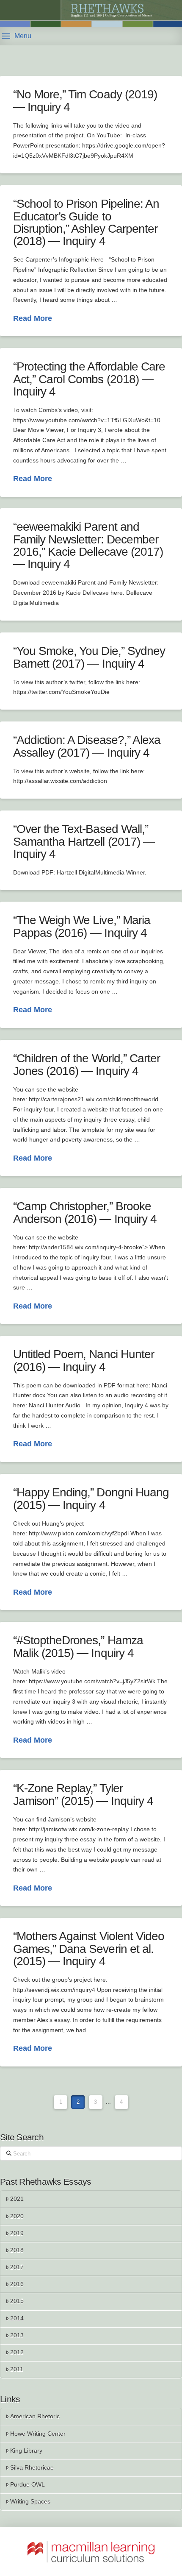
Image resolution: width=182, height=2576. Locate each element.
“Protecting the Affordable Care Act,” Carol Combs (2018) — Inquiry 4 (89, 379)
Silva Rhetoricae (32, 2467)
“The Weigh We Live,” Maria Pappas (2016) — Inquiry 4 (82, 926)
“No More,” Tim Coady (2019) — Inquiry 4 (85, 100)
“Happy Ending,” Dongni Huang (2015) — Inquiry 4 (91, 1498)
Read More (33, 318)
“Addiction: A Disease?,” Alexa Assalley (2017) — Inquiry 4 (87, 746)
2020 (17, 2216)
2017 (17, 2267)
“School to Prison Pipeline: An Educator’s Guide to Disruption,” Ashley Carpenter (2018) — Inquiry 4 (86, 222)
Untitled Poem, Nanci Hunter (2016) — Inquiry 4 (84, 1360)
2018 (17, 2250)
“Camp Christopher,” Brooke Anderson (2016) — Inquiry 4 (85, 1212)
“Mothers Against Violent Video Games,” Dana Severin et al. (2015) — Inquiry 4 (89, 1949)
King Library (26, 2451)
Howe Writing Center (38, 2434)
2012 (17, 2352)
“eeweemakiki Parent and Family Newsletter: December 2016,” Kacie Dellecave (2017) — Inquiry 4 (88, 545)
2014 (17, 2318)
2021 (17, 2199)
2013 (17, 2335)
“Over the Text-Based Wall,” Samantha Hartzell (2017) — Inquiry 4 (84, 841)
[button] (17, 36)
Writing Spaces (30, 2501)
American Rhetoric (35, 2416)
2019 (17, 2233)
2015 (17, 2301)
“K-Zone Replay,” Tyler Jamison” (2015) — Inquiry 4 (83, 1794)
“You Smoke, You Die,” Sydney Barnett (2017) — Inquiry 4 (89, 657)
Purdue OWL (28, 2484)
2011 (17, 2369)
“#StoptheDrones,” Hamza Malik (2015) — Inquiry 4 (78, 1646)
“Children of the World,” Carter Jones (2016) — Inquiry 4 (87, 1064)
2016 (17, 2284)
